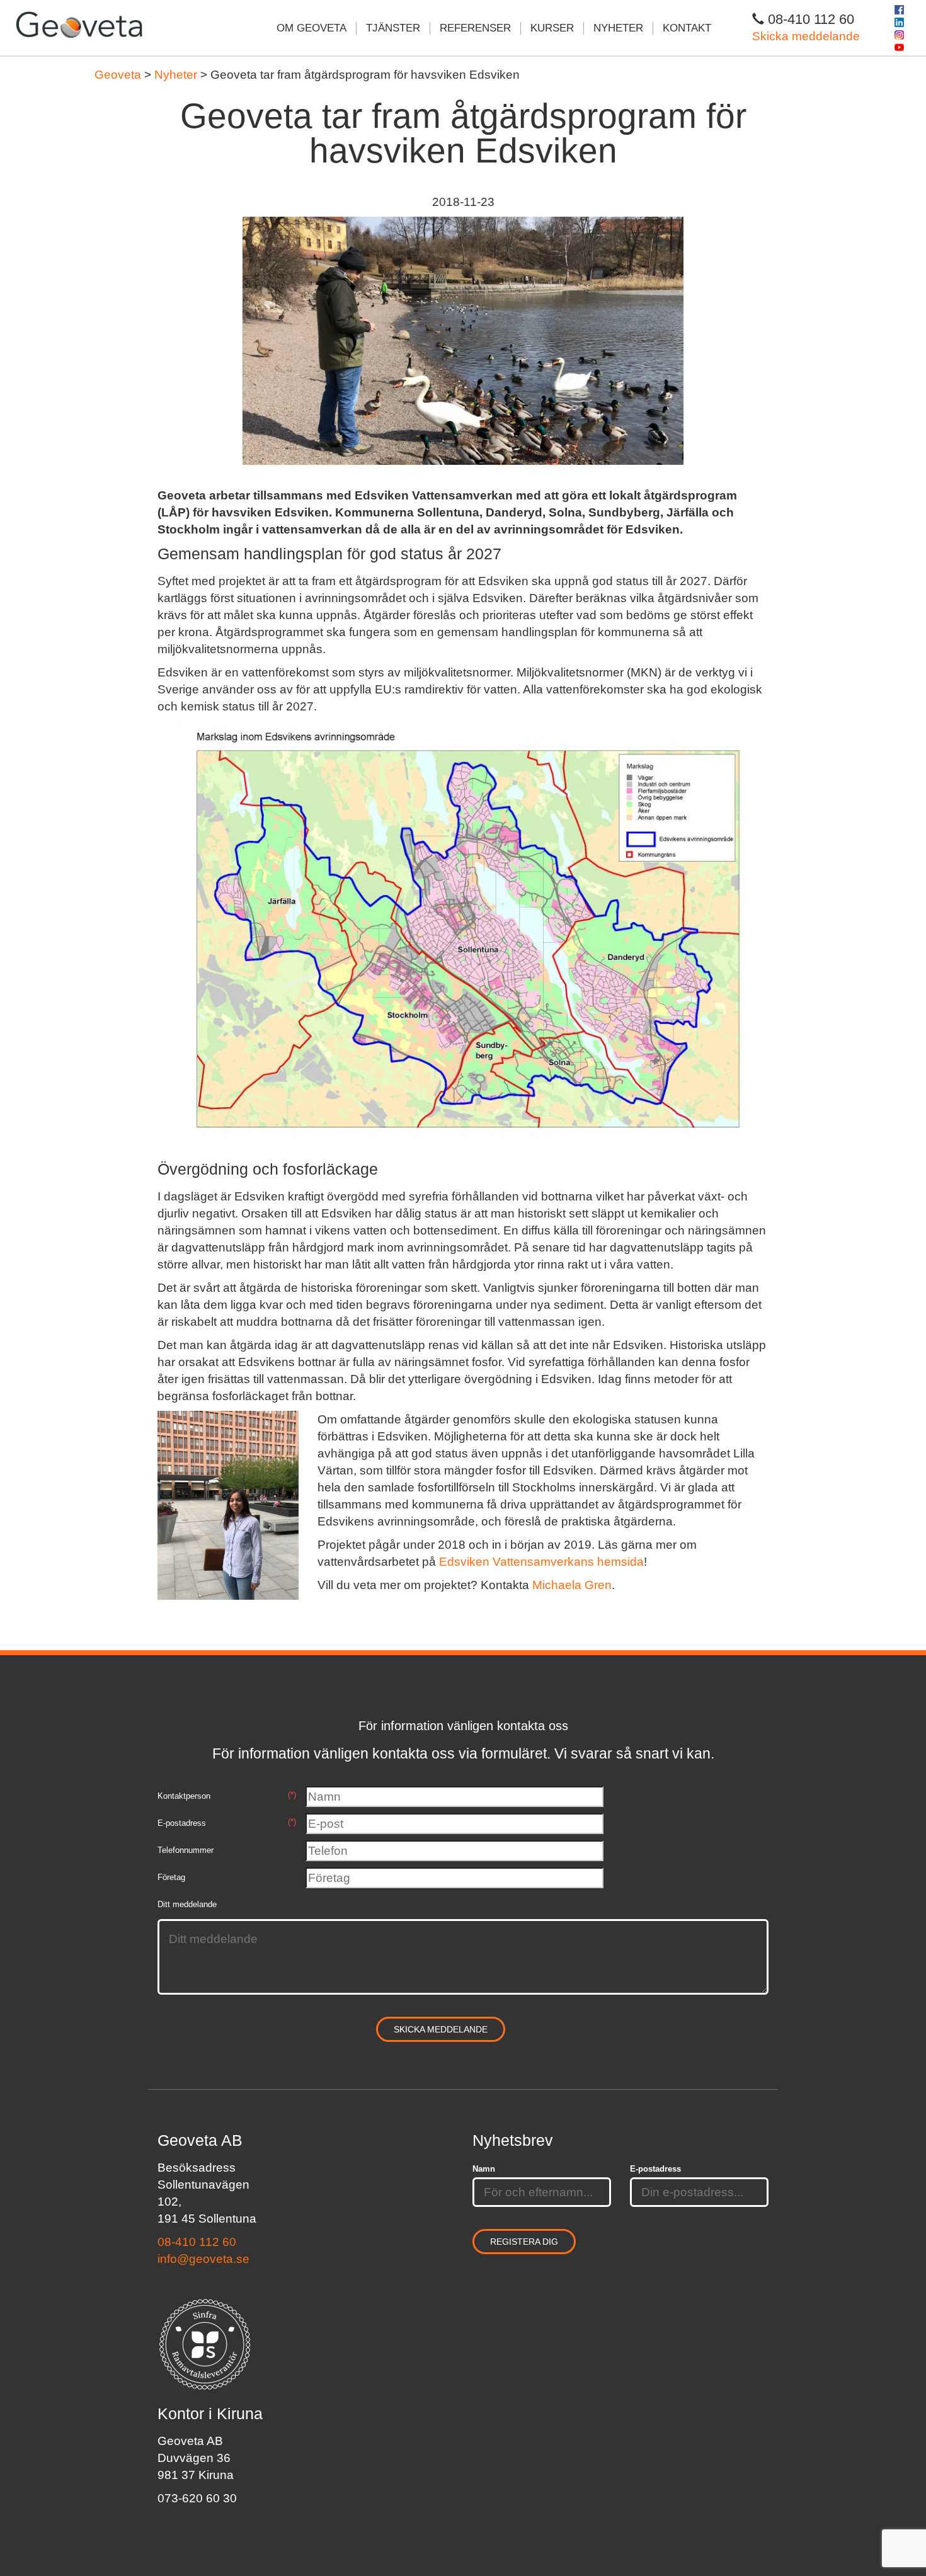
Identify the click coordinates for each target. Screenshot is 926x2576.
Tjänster (393, 28)
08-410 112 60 (197, 2242)
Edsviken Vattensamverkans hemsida (541, 1562)
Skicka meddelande (806, 36)
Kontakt (687, 28)
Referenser (475, 28)
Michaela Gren (572, 1585)
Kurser (552, 28)
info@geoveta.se (203, 2259)
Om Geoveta (312, 28)
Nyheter (618, 28)
